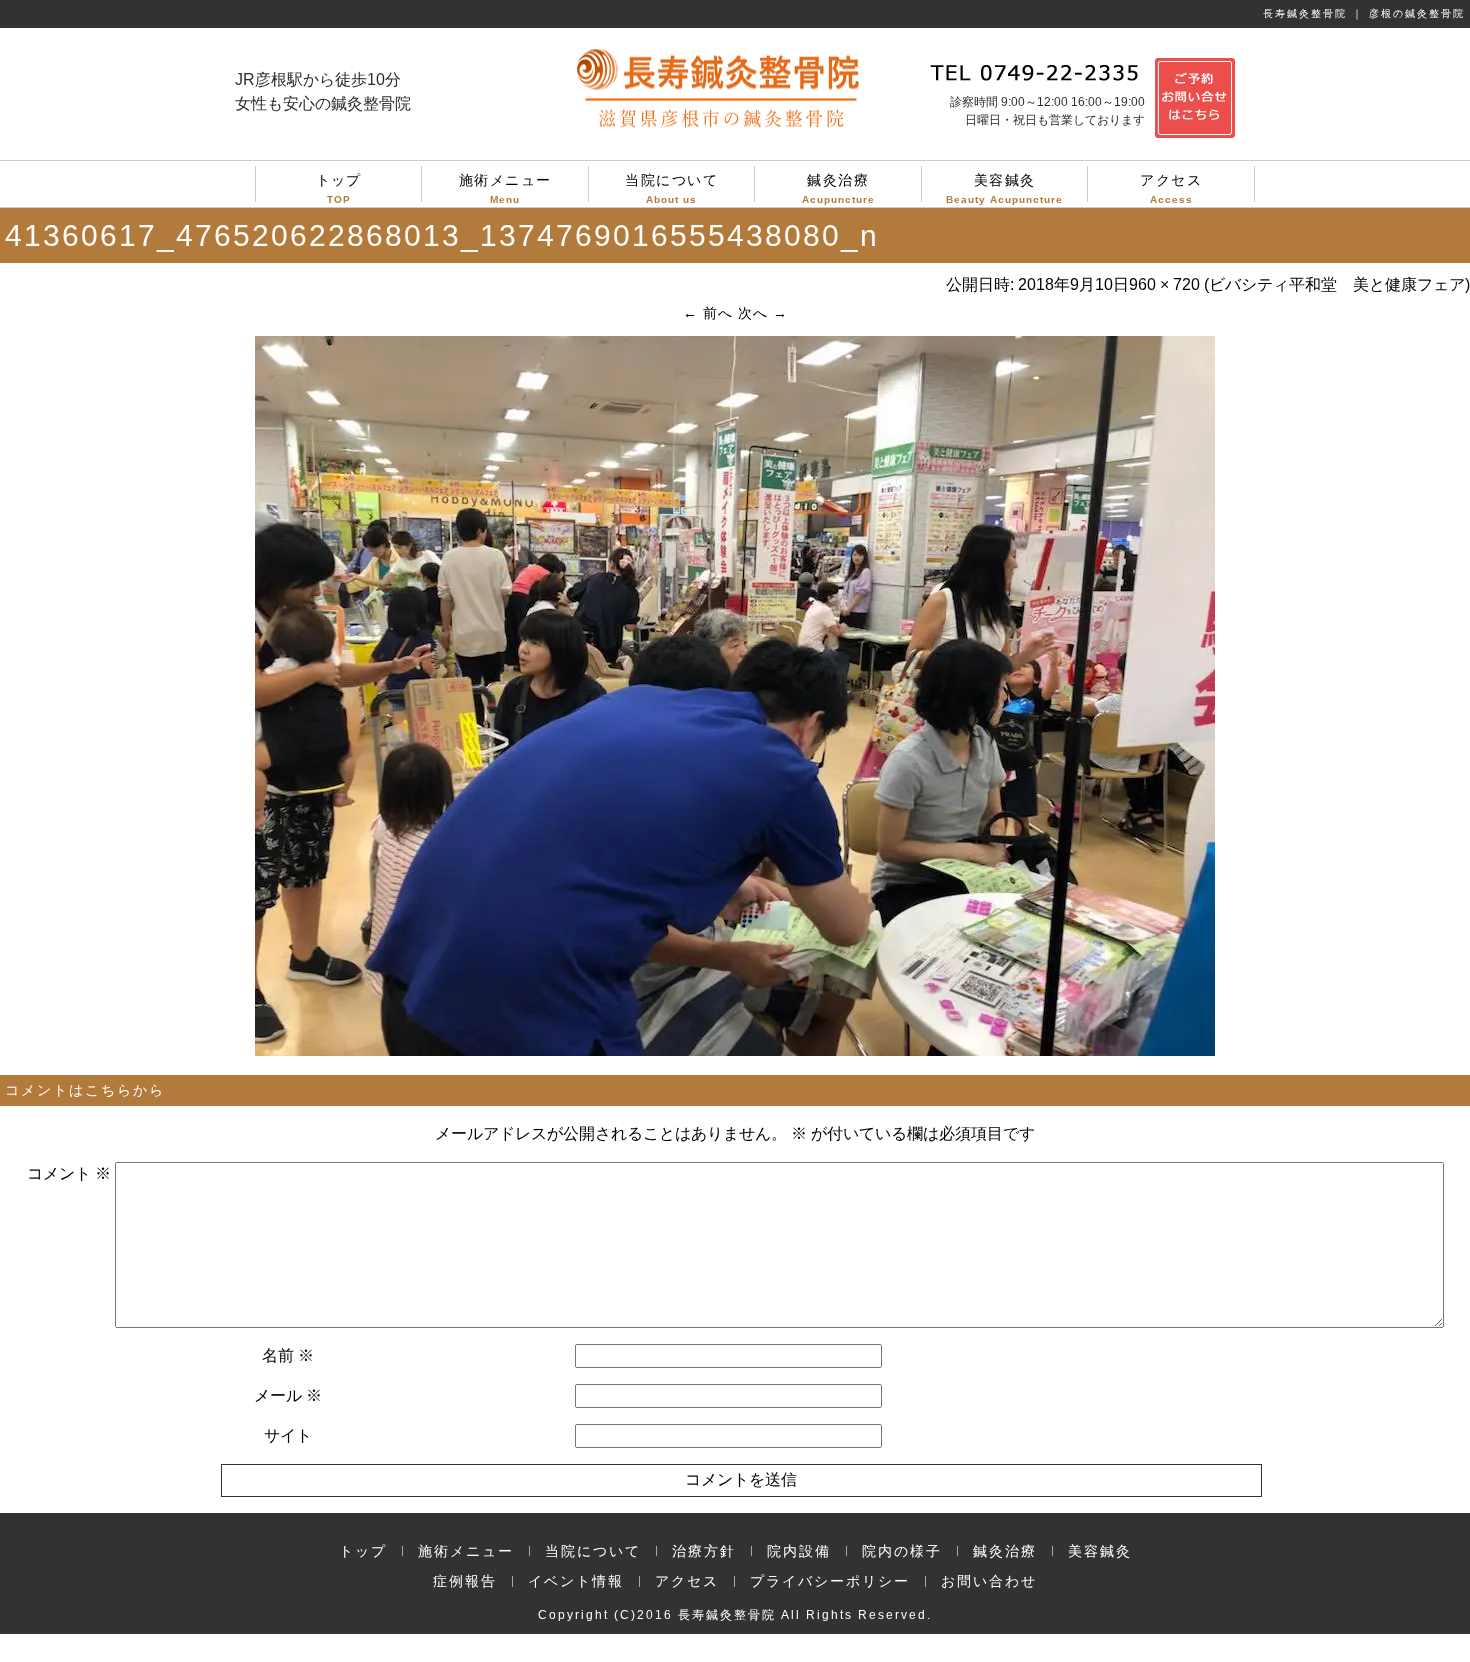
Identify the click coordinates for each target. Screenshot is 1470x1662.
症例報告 (465, 1581)
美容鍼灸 (1004, 187)
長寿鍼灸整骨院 (727, 1615)
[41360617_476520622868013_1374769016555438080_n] (735, 1051)
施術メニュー (505, 187)
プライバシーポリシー (830, 1581)
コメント (69, 1173)
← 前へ (708, 313)
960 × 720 (1164, 284)
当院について (671, 187)
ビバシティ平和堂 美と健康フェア (1337, 284)
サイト (288, 1435)
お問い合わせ (989, 1581)
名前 (288, 1355)
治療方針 (704, 1551)
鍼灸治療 (838, 187)
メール (288, 1395)
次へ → (763, 313)
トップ (339, 187)
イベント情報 (576, 1581)
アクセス (1171, 187)
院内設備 (799, 1551)
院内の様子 (902, 1551)
